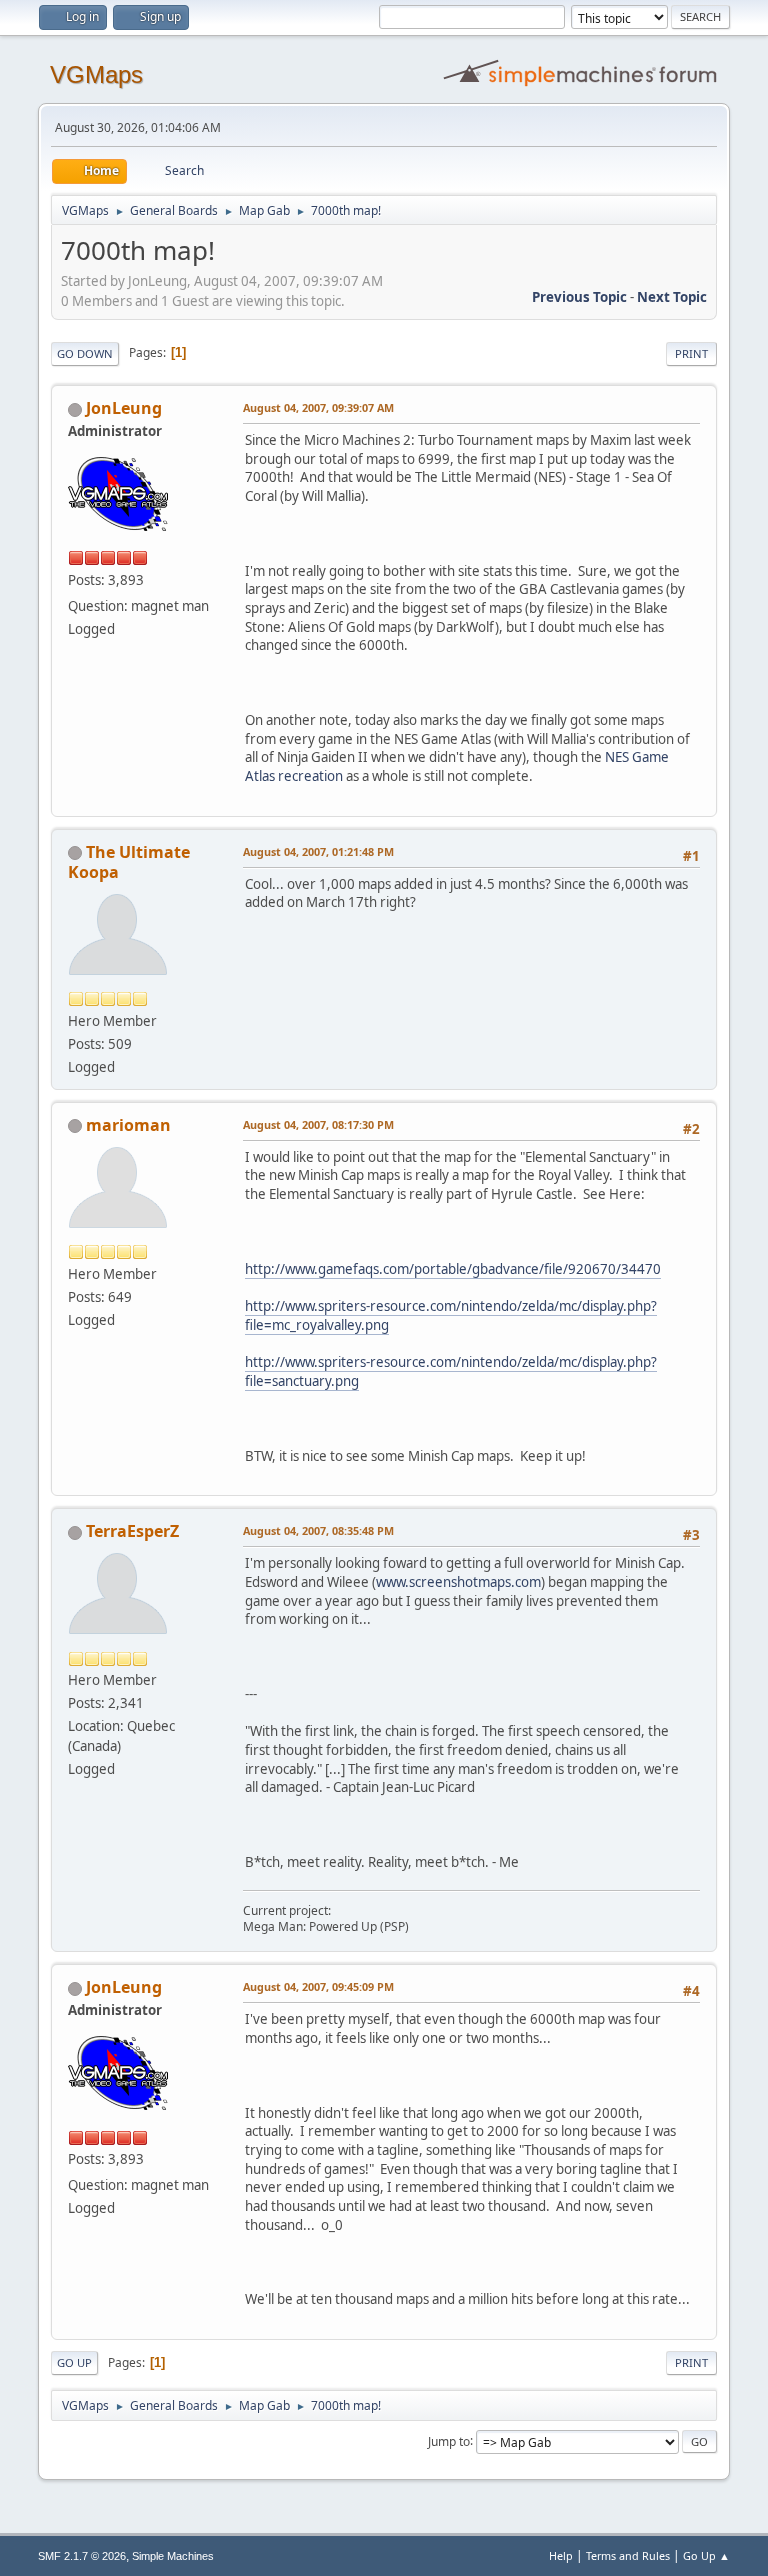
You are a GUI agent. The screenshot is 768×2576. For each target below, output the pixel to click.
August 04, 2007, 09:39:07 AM (318, 407)
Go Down (85, 353)
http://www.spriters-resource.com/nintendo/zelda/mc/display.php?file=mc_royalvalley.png (451, 1315)
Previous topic (579, 297)
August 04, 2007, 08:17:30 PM (318, 1124)
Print (691, 353)
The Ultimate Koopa (129, 862)
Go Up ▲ (706, 2555)
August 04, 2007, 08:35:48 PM (318, 1530)
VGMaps (96, 74)
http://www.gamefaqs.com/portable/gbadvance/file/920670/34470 (453, 1269)
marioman (128, 1125)
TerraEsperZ (132, 1531)
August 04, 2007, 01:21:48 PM (318, 851)
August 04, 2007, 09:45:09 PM (318, 1986)
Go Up (74, 2362)
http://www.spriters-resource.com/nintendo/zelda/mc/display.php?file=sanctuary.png (451, 1371)
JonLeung (124, 408)
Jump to (449, 2440)
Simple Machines (173, 2556)
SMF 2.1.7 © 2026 (82, 2556)
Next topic (672, 297)
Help (561, 2555)
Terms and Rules (628, 2555)
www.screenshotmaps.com (458, 1582)
